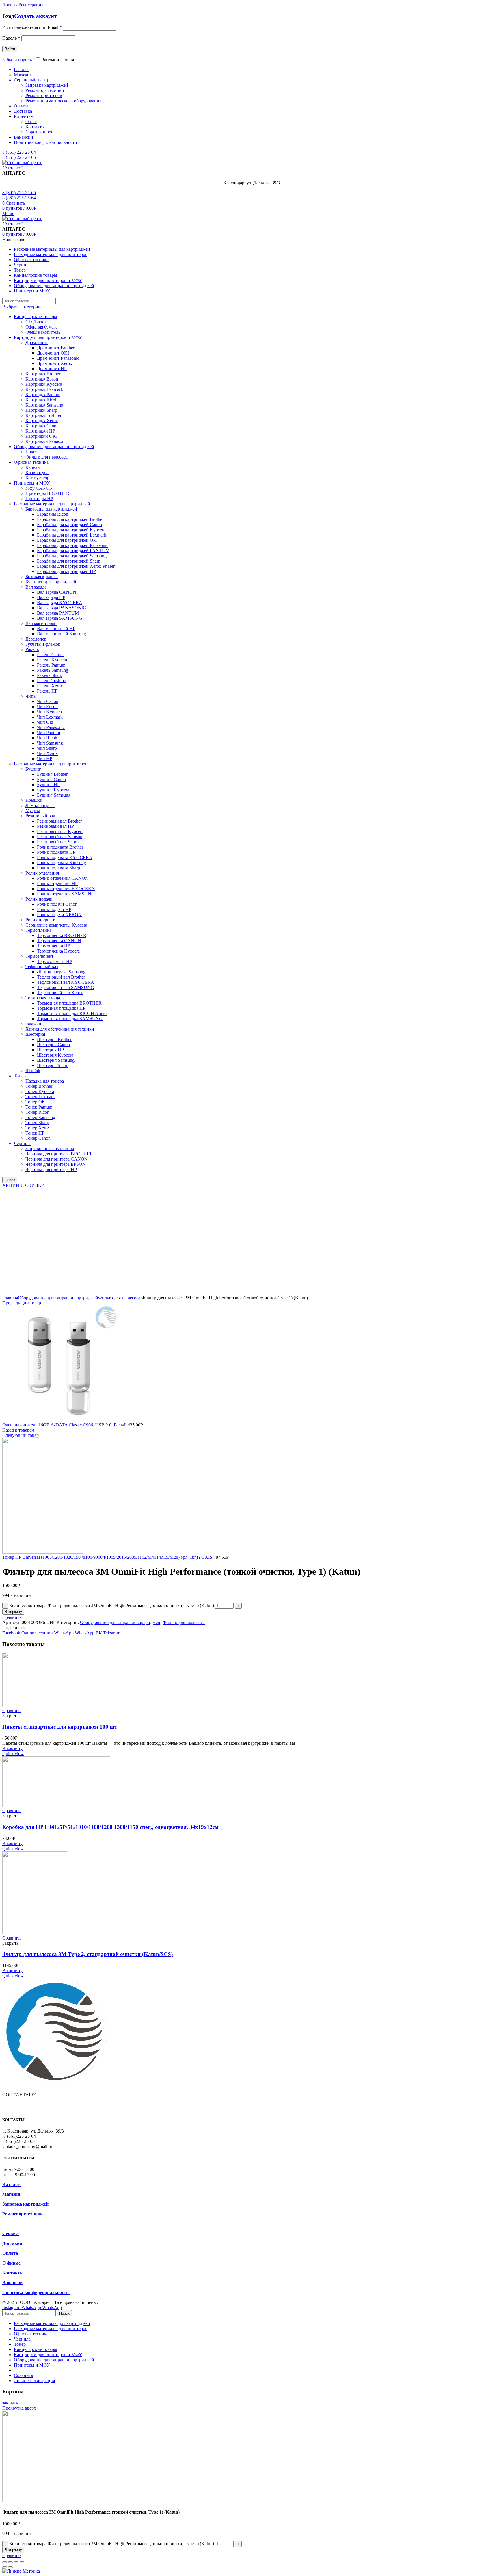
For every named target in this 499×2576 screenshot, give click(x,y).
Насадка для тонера (45, 1081)
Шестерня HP (50, 1050)
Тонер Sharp (37, 1123)
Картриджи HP (40, 431)
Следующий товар (21, 1435)
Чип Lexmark (50, 717)
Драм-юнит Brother (56, 348)
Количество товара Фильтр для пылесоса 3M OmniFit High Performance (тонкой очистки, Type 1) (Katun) (112, 1605)
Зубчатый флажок (43, 644)
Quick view (13, 1754)
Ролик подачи (39, 899)
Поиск (10, 1180)
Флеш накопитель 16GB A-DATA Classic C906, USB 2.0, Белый (65, 1425)
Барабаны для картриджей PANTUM (73, 551)
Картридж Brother (43, 374)
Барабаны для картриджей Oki (67, 540)
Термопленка (38, 930)
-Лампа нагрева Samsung (61, 972)
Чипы (31, 696)
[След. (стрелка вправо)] (10, 2567)
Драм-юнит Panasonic (58, 358)
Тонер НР (35, 1133)
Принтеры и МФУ (32, 483)
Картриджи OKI (41, 436)
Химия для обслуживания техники (60, 1029)
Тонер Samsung (40, 1117)
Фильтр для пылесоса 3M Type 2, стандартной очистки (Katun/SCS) (87, 1954)
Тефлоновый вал (42, 967)
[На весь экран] (16, 2562)
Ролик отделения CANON (63, 878)
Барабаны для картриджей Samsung (72, 556)
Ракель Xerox (50, 686)
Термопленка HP (54, 946)
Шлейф (33, 1071)
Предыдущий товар (22, 1303)
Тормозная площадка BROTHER (69, 1003)
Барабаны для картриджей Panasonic (73, 545)
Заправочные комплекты (50, 1149)
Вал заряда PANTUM (58, 613)
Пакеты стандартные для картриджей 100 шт (60, 1727)
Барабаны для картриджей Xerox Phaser (76, 566)
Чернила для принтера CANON (57, 1159)
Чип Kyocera (49, 712)
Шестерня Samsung (56, 1060)
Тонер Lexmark (40, 1097)
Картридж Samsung (44, 405)
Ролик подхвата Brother (60, 847)
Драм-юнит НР (52, 369)
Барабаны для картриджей (51, 509)
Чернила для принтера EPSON (56, 1164)
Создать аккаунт (35, 16)
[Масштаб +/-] (22, 2562)
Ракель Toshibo (52, 681)
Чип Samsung (50, 743)
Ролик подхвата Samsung (62, 863)
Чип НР (45, 759)
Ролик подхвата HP (56, 852)
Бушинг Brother (52, 774)
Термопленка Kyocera (58, 951)
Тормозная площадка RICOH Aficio (72, 1013)
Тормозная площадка (46, 998)
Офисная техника (31, 462)
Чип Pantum (49, 733)
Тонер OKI (36, 1102)
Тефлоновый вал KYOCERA (66, 982)
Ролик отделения (42, 873)
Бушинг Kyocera (53, 790)
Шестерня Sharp (53, 1065)
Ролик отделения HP (57, 883)
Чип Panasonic (51, 727)
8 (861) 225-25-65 (19, 157)
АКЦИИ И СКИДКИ (24, 1185)
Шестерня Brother (54, 1039)
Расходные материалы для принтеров (51, 764)
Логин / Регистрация (34, 2381)
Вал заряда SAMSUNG (60, 618)
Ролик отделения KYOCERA (66, 889)
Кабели (33, 467)
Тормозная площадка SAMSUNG (70, 1019)
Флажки (33, 1024)
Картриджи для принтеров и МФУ (48, 337)
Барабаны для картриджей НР (66, 571)
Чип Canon (48, 701)
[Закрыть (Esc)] (5, 2562)
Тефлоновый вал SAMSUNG (66, 987)
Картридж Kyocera (44, 384)
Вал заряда (36, 587)
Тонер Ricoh (37, 1112)
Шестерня (35, 1034)
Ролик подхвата (41, 920)
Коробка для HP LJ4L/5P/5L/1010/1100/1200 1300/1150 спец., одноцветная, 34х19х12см (110, 1827)
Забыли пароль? (18, 60)
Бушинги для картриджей (51, 582)
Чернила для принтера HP (51, 1169)
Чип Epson (47, 707)
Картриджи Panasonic (46, 441)
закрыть (10, 2403)
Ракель (32, 649)
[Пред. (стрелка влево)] (5, 2567)
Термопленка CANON (59, 941)
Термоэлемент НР (55, 961)
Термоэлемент (39, 956)
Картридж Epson (42, 379)
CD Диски (36, 322)
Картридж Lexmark (44, 389)
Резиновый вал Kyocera (60, 831)
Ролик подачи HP (54, 909)
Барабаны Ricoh (53, 514)
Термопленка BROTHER (62, 935)
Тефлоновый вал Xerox (60, 993)
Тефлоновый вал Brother (61, 977)
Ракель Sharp (50, 675)
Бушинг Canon (51, 779)
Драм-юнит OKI (53, 353)
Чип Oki (45, 722)
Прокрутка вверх (19, 2408)
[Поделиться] (10, 2562)
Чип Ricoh (47, 738)
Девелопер (36, 639)
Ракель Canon (50, 655)
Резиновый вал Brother (59, 821)
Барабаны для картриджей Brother (70, 519)
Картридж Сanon (42, 426)
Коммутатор (37, 478)
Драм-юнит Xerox (55, 363)
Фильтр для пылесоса (46, 457)
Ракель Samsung (53, 670)
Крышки (34, 800)
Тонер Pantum (39, 1107)
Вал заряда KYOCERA (60, 603)
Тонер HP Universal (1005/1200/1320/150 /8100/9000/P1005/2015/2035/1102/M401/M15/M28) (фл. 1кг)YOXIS (108, 1557)
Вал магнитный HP (56, 629)
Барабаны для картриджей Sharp (69, 561)
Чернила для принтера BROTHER (59, 1154)
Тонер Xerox (38, 1128)
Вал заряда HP (51, 597)
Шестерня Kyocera (55, 1055)
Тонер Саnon (38, 1138)
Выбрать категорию (22, 307)
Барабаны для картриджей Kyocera (71, 530)
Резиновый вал (40, 816)
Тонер (20, 1076)
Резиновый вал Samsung (61, 837)
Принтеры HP (39, 499)
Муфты (33, 811)
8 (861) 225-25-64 (19, 152)
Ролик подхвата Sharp (58, 868)
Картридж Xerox (42, 421)
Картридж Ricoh (41, 400)
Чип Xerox (47, 753)
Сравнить (12, 1617)
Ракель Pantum (51, 665)
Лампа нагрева (40, 805)
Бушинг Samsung (54, 795)
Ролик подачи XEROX (59, 915)
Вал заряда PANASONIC (62, 608)
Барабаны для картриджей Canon (69, 525)
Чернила (22, 1143)
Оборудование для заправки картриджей (54, 447)
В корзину (13, 1612)
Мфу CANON (39, 488)
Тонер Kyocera (40, 1091)
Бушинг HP (48, 785)
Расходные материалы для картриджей (52, 504)
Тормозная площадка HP (61, 1008)
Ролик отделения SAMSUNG (66, 894)
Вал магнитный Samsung (62, 634)
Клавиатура (37, 473)
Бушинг (33, 769)
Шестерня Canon (53, 1045)
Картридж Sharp (41, 410)
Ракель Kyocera (52, 660)
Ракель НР (47, 691)
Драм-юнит (37, 343)
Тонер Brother (39, 1086)
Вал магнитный (41, 623)
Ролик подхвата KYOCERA (65, 857)
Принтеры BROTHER (47, 493)
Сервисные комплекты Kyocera (56, 925)
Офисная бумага (41, 327)
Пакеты (33, 452)
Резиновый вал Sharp (58, 842)
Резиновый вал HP (55, 826)
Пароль (11, 38)
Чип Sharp (47, 748)
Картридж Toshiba (43, 415)
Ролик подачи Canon (57, 904)
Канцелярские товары (36, 317)
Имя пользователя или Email (32, 27)
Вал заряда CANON (57, 592)
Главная (10, 1298)
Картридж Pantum (43, 395)
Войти (10, 49)
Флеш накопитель (43, 332)
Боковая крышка (42, 577)
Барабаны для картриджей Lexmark (72, 535)
